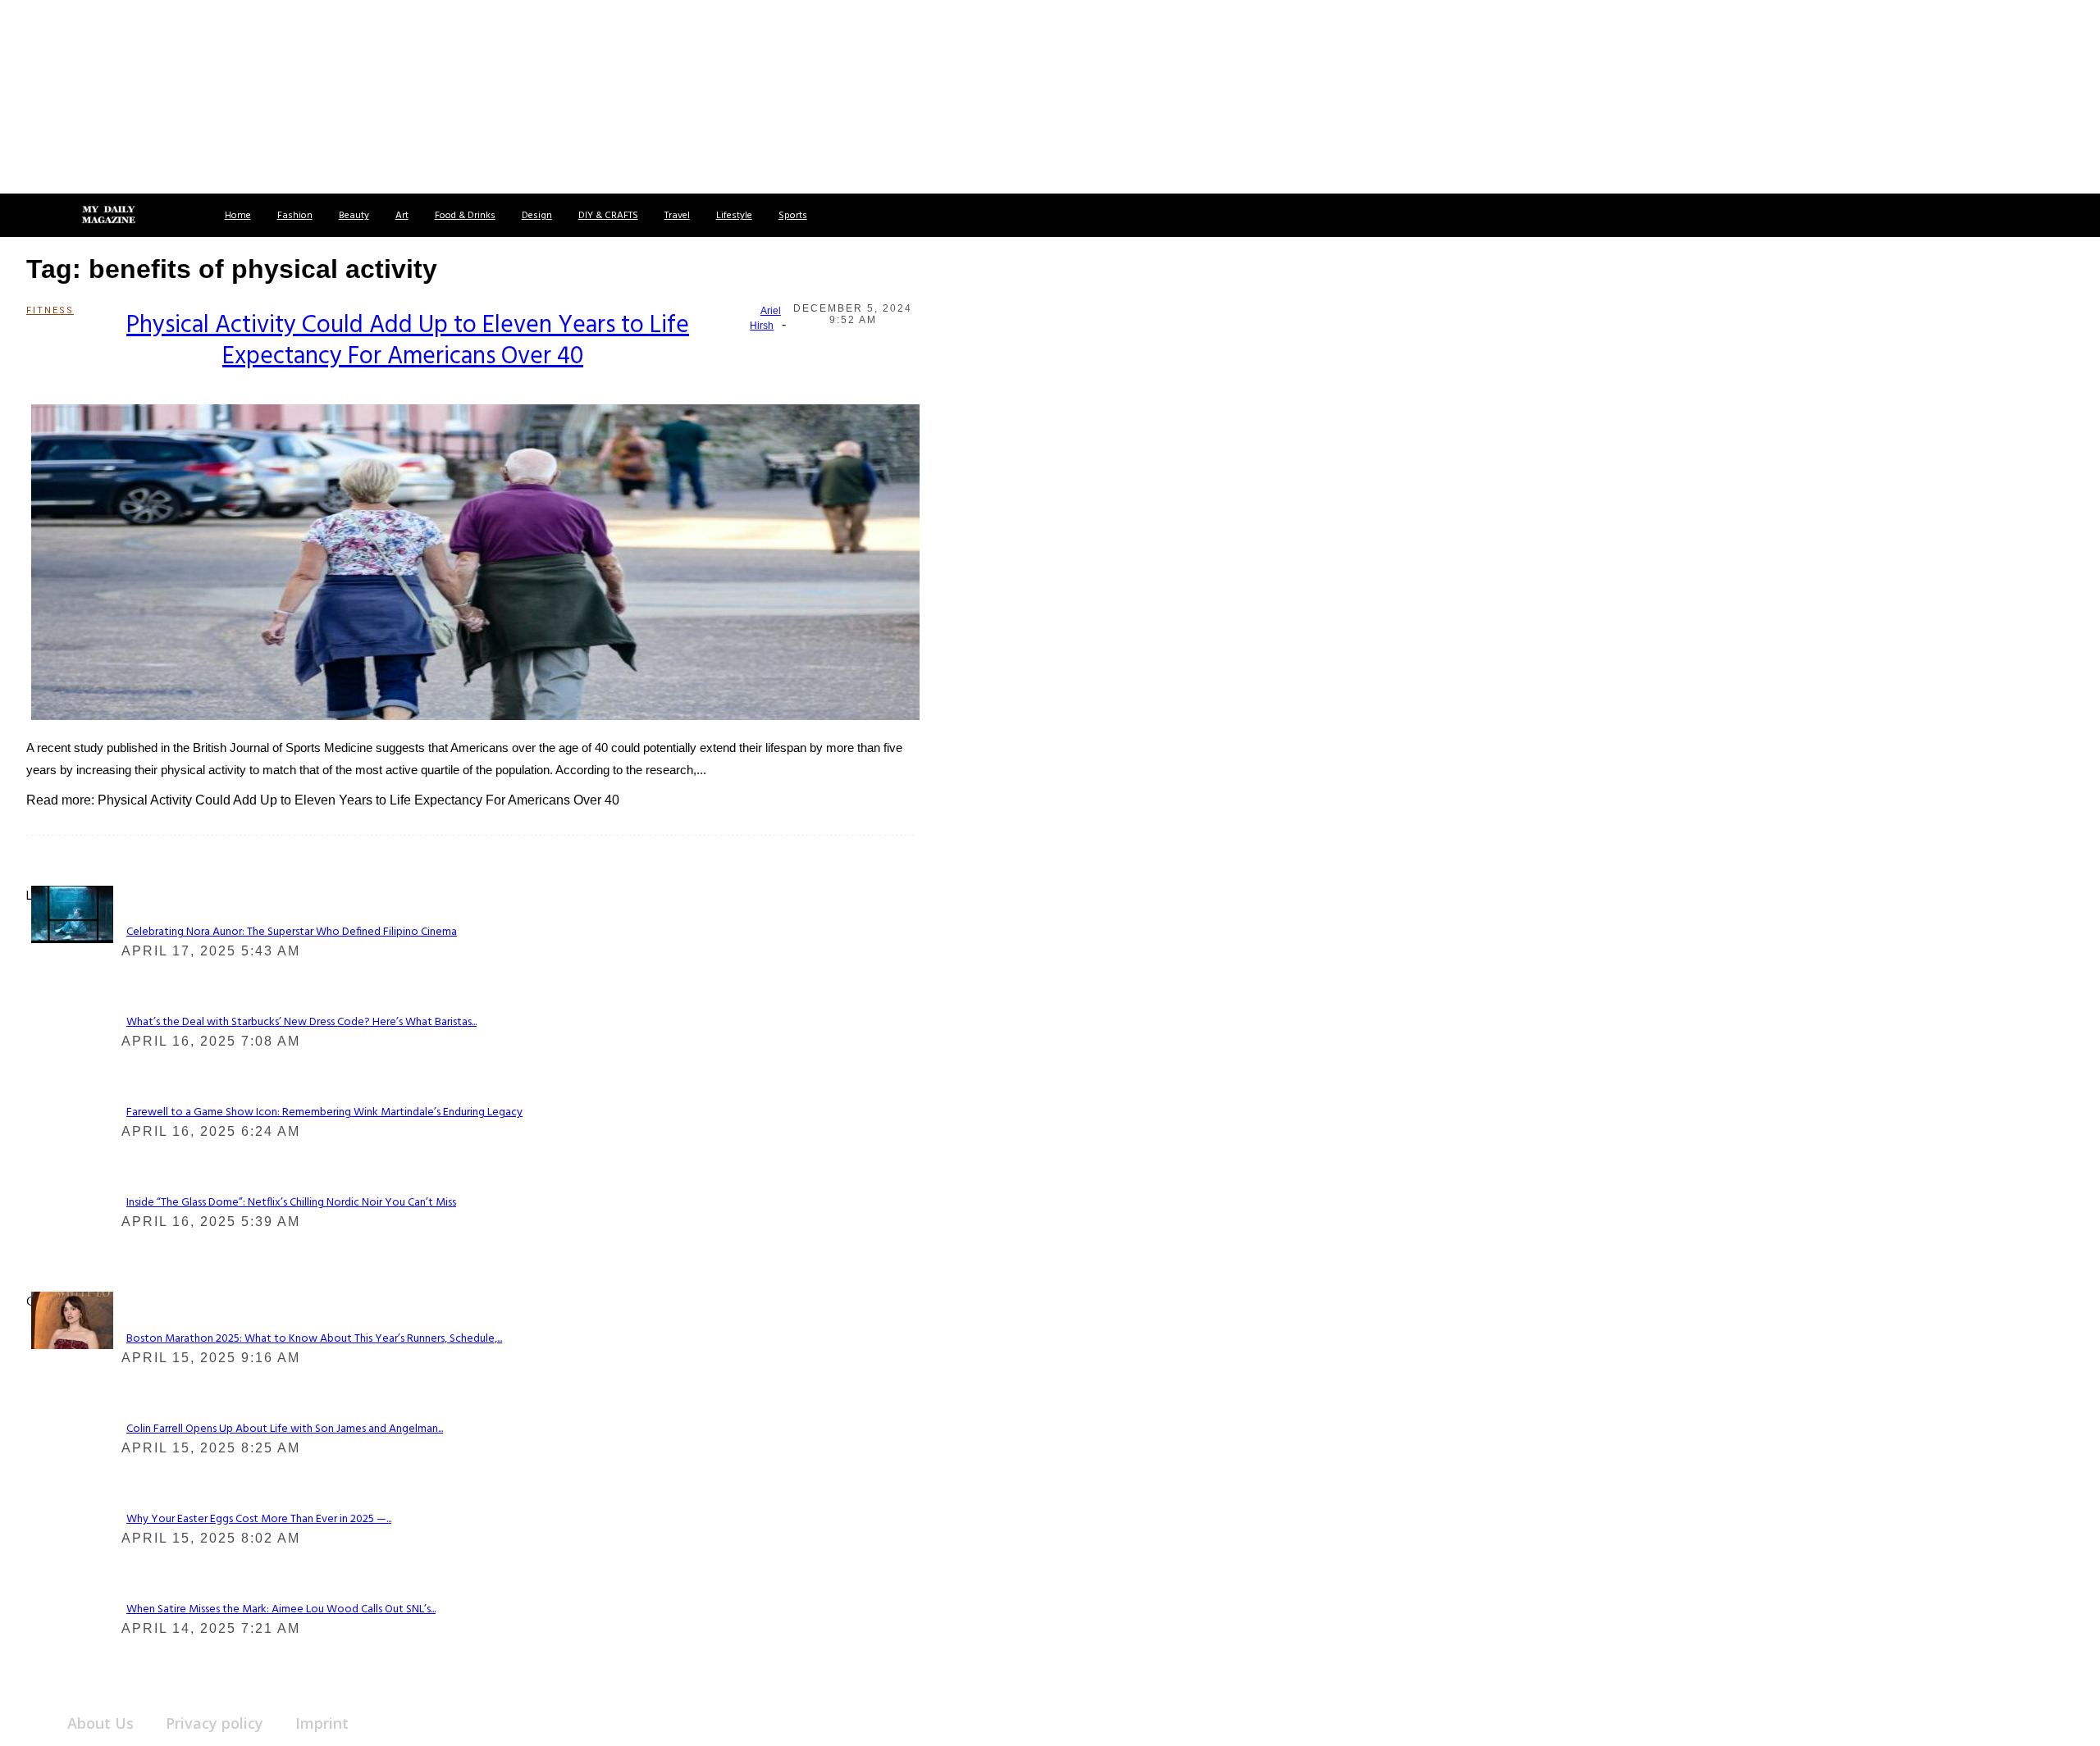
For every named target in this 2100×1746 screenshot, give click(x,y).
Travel (677, 216)
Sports (793, 216)
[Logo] (108, 216)
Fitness (46, 310)
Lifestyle (734, 216)
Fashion (295, 216)
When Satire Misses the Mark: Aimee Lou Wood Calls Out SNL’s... (281, 1609)
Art (402, 216)
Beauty (354, 216)
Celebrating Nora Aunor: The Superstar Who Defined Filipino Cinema (292, 932)
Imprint (322, 1723)
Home (238, 216)
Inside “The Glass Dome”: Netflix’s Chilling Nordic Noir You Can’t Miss (291, 1203)
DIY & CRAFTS (608, 216)
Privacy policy (215, 1723)
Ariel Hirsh (765, 318)
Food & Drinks (465, 216)
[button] (31, 215)
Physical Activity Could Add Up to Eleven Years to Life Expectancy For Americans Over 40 (408, 341)
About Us (100, 1723)
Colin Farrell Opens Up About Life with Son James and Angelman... (285, 1429)
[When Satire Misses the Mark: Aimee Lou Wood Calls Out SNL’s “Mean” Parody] (72, 1320)
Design (537, 216)
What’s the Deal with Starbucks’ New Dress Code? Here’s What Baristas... (301, 1022)
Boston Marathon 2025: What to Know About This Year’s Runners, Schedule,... (314, 1339)
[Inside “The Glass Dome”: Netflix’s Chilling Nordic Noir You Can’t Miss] (72, 913)
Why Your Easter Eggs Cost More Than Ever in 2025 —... (259, 1519)
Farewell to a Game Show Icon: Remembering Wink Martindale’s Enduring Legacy (324, 1112)
